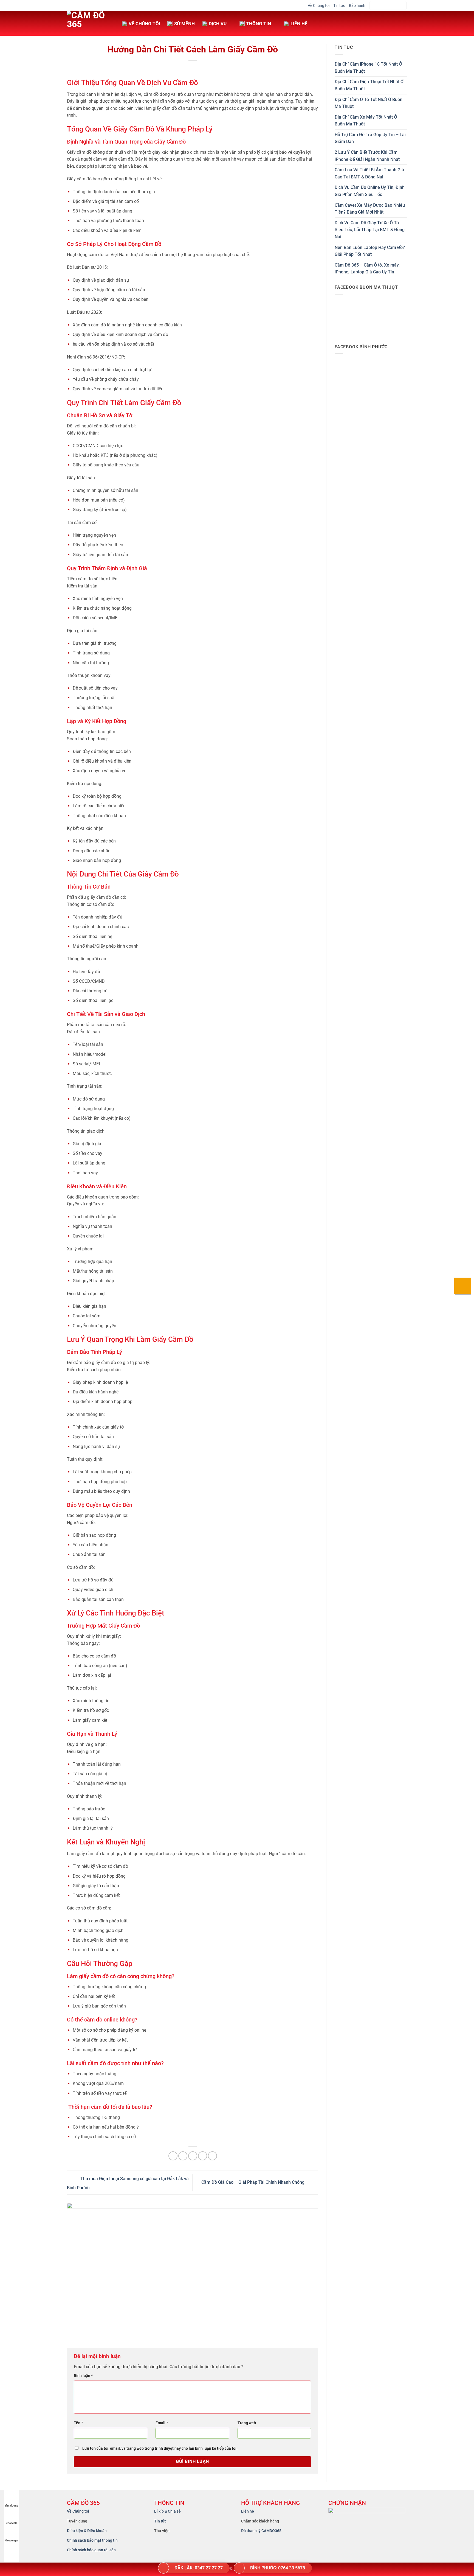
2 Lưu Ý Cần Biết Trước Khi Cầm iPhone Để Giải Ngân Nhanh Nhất (367, 156)
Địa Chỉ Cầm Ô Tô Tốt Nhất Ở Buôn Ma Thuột (369, 103)
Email (162, 2423)
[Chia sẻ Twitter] (183, 2156)
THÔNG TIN (259, 24)
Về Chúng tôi (319, 5)
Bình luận (83, 2376)
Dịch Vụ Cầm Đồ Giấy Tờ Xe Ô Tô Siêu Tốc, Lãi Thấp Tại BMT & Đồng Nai (370, 230)
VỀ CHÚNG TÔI (144, 24)
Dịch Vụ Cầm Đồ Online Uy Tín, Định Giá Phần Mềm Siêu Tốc (370, 191)
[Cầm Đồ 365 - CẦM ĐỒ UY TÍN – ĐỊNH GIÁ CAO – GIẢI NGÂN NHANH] (90, 23)
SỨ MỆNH (184, 24)
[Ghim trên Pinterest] (203, 2156)
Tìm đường (12, 2506)
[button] (388, 6)
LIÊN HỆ (299, 24)
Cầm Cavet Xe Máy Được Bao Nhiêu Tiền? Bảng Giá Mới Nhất (370, 209)
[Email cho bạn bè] (193, 2156)
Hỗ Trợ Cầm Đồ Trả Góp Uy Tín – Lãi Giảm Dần (370, 138)
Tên (78, 2423)
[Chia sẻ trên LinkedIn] (212, 2156)
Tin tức (339, 5)
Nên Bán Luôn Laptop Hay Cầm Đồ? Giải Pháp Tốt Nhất (370, 251)
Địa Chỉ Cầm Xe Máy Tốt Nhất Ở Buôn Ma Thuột (366, 121)
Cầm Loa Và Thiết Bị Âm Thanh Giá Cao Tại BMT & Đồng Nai (369, 173)
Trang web (247, 2423)
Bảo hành (357, 5)
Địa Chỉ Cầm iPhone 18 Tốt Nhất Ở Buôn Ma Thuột (368, 68)
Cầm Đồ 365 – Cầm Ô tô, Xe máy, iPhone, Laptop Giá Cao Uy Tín (367, 269)
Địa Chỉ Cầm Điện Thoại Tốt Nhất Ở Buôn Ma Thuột (369, 85)
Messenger (12, 2540)
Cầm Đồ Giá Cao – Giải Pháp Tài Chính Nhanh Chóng (253, 2182)
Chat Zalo (12, 2523)
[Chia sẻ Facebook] (173, 2156)
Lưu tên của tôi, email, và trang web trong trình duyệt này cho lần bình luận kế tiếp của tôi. (160, 2448)
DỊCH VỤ (218, 24)
